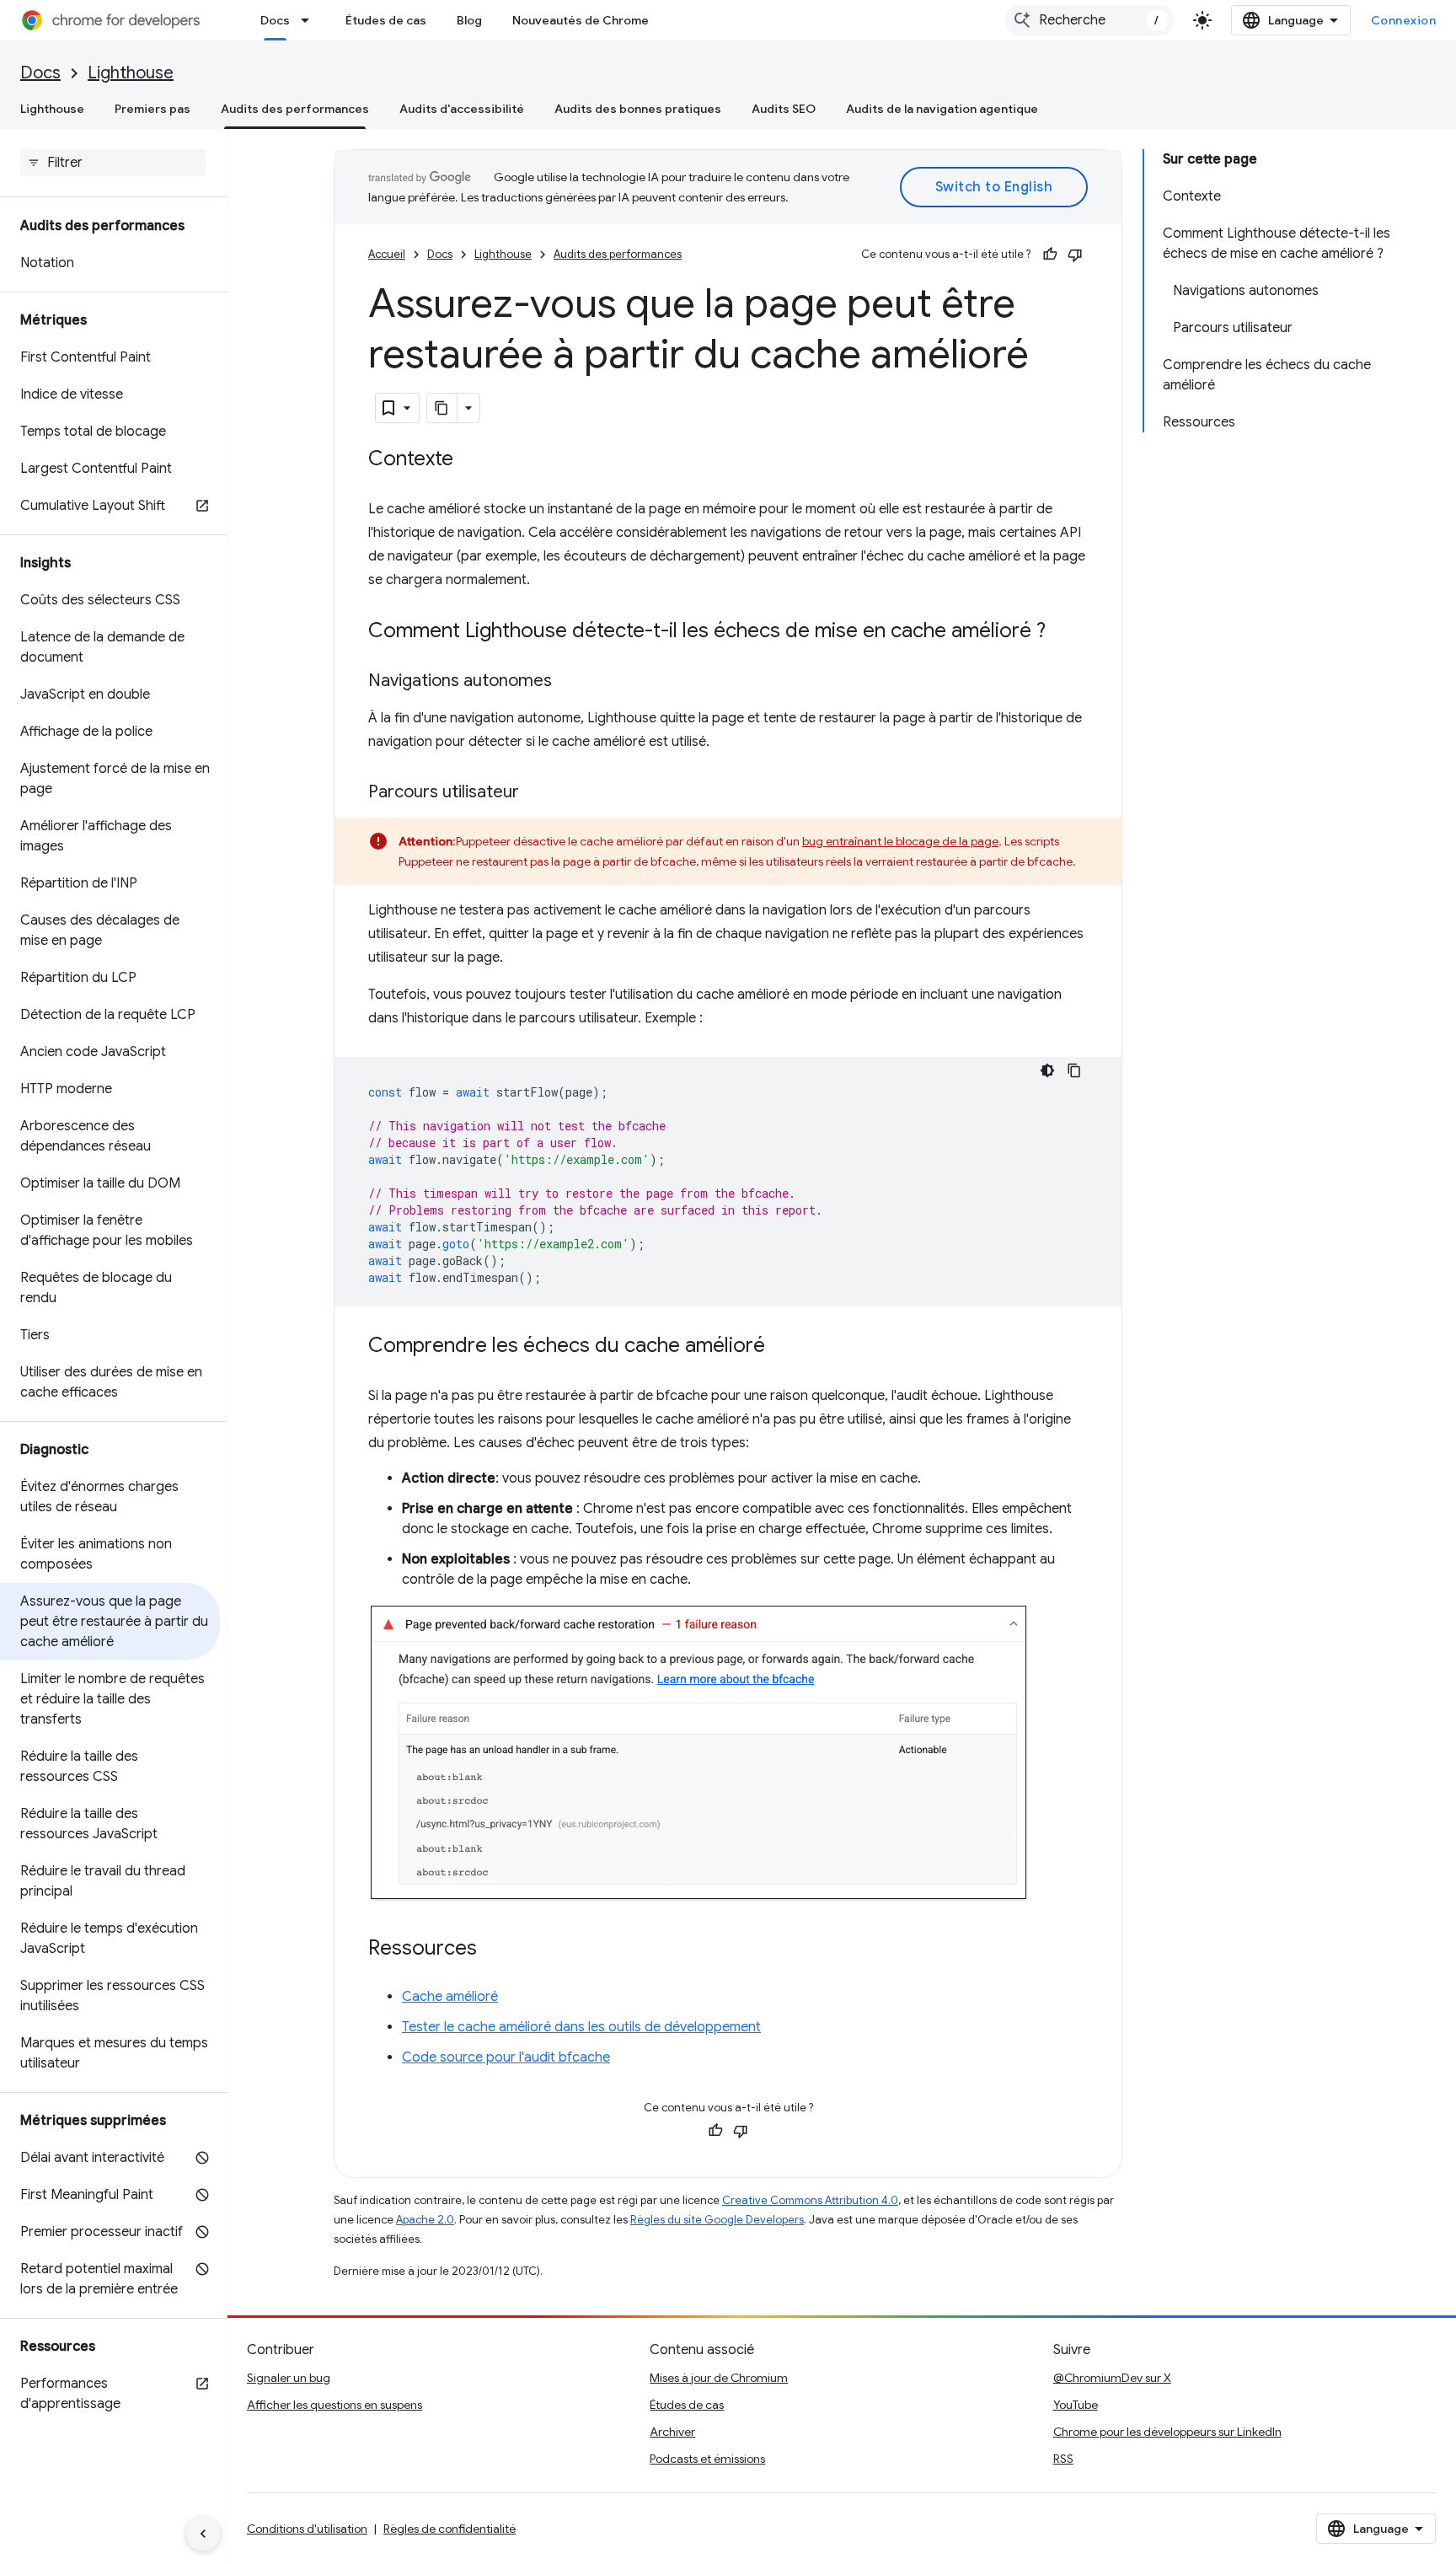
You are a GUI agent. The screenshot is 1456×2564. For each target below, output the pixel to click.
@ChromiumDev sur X (1112, 2378)
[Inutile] (1075, 255)
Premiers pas (153, 109)
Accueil (387, 254)
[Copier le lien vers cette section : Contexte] (470, 460)
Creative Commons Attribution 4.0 (810, 2200)
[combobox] (1089, 20)
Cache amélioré (450, 1997)
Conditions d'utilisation (307, 2529)
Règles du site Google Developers (717, 2220)
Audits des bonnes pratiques (638, 109)
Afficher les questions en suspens (335, 2405)
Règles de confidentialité (450, 2529)
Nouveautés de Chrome (581, 20)
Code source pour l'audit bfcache (506, 2057)
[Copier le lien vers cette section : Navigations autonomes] (569, 682)
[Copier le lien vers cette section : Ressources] (494, 1950)
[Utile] (1050, 255)
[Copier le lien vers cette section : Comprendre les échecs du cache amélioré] (782, 1347)
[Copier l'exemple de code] (1074, 1070)
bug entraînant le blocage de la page (900, 841)
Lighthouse (131, 73)
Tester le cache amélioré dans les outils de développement (581, 2027)
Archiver (672, 2432)
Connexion (1404, 20)
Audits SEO (784, 109)
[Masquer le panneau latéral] (203, 2534)
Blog (469, 20)
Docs (275, 20)
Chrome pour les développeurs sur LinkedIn (1167, 2432)
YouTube (1076, 2405)
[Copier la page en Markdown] (442, 408)
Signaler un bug (289, 2378)
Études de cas (386, 20)
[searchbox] (113, 163)
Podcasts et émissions (707, 2459)
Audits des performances (295, 109)
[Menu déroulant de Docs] (310, 20)
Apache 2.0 (425, 2220)
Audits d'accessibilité (462, 109)
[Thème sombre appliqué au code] (1047, 1070)
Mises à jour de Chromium (719, 2378)
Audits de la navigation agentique (942, 109)
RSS (1063, 2459)
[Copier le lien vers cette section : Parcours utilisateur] (536, 793)
